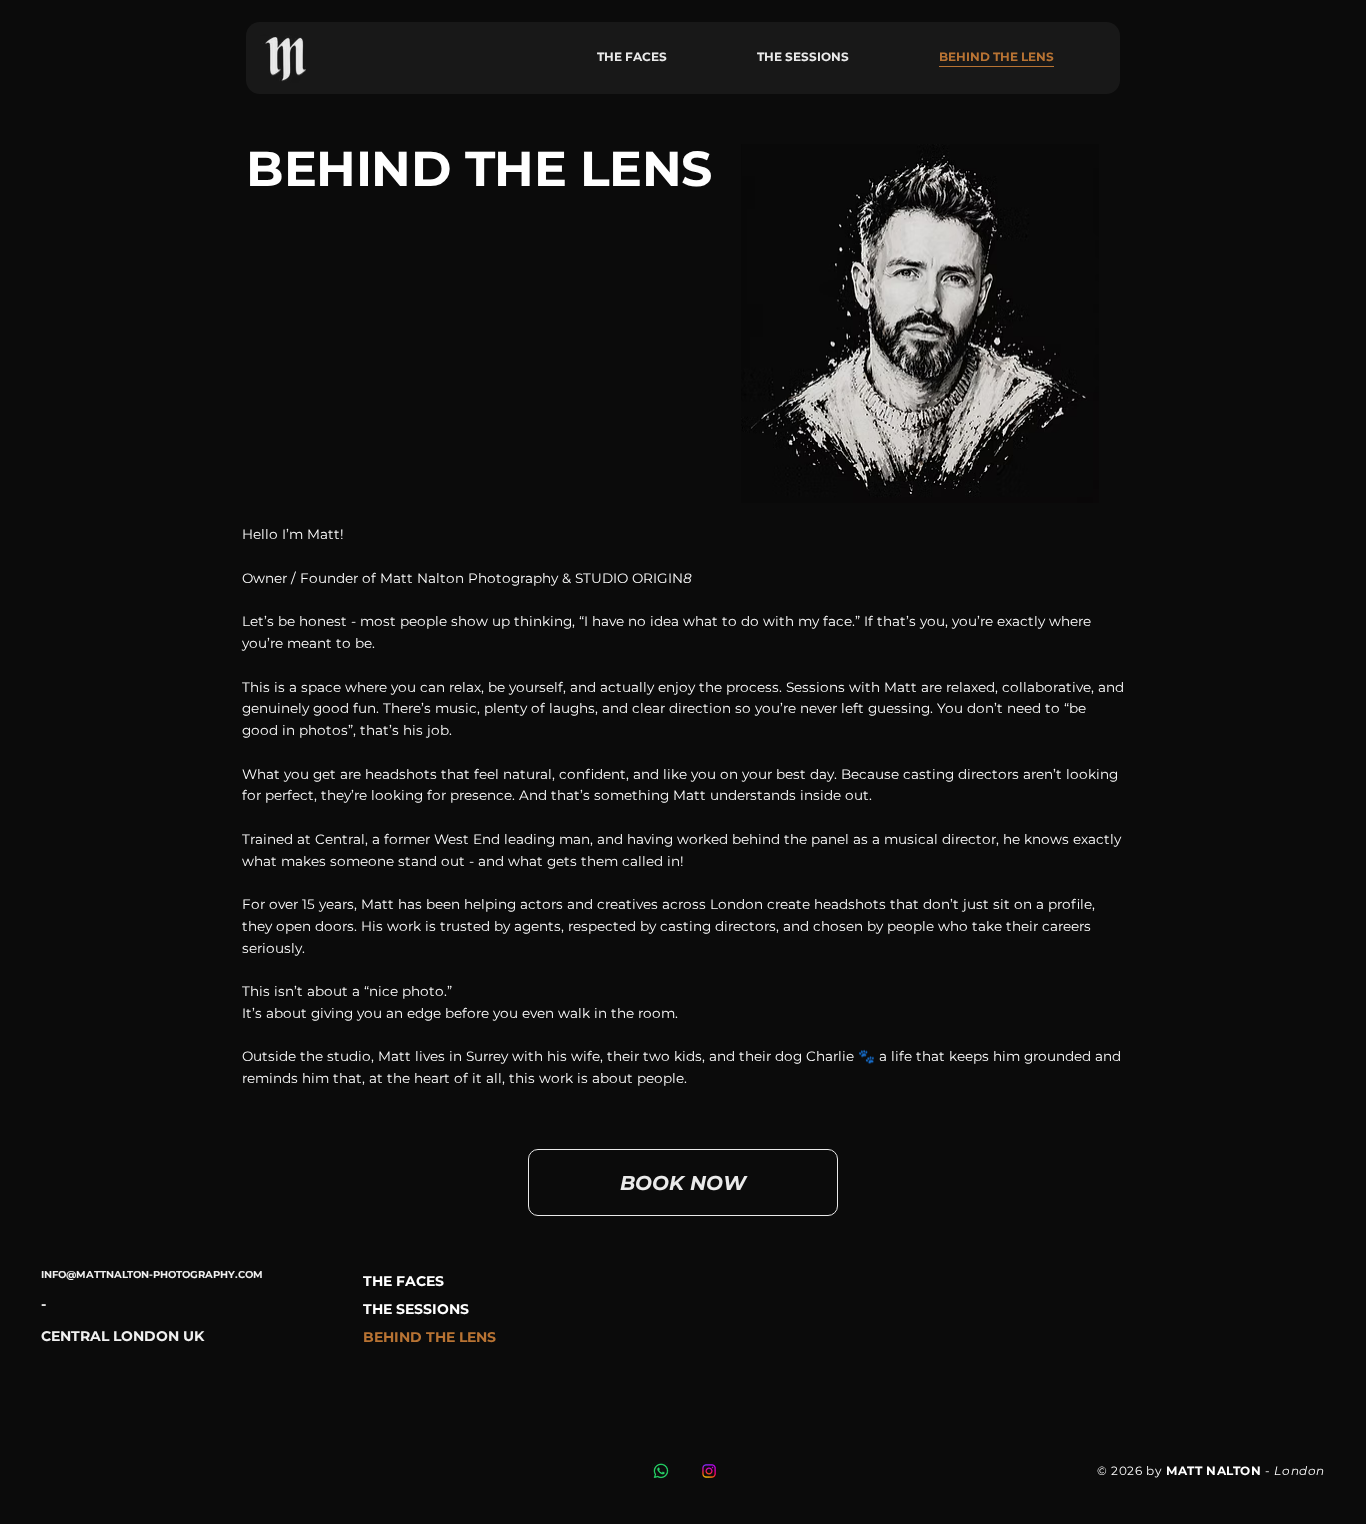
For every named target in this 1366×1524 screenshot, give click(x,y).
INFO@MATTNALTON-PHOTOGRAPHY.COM (152, 1274)
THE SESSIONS (416, 1309)
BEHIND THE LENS (429, 1337)
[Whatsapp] (661, 1471)
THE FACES (403, 1281)
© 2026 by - (1211, 1470)
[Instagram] (709, 1471)
